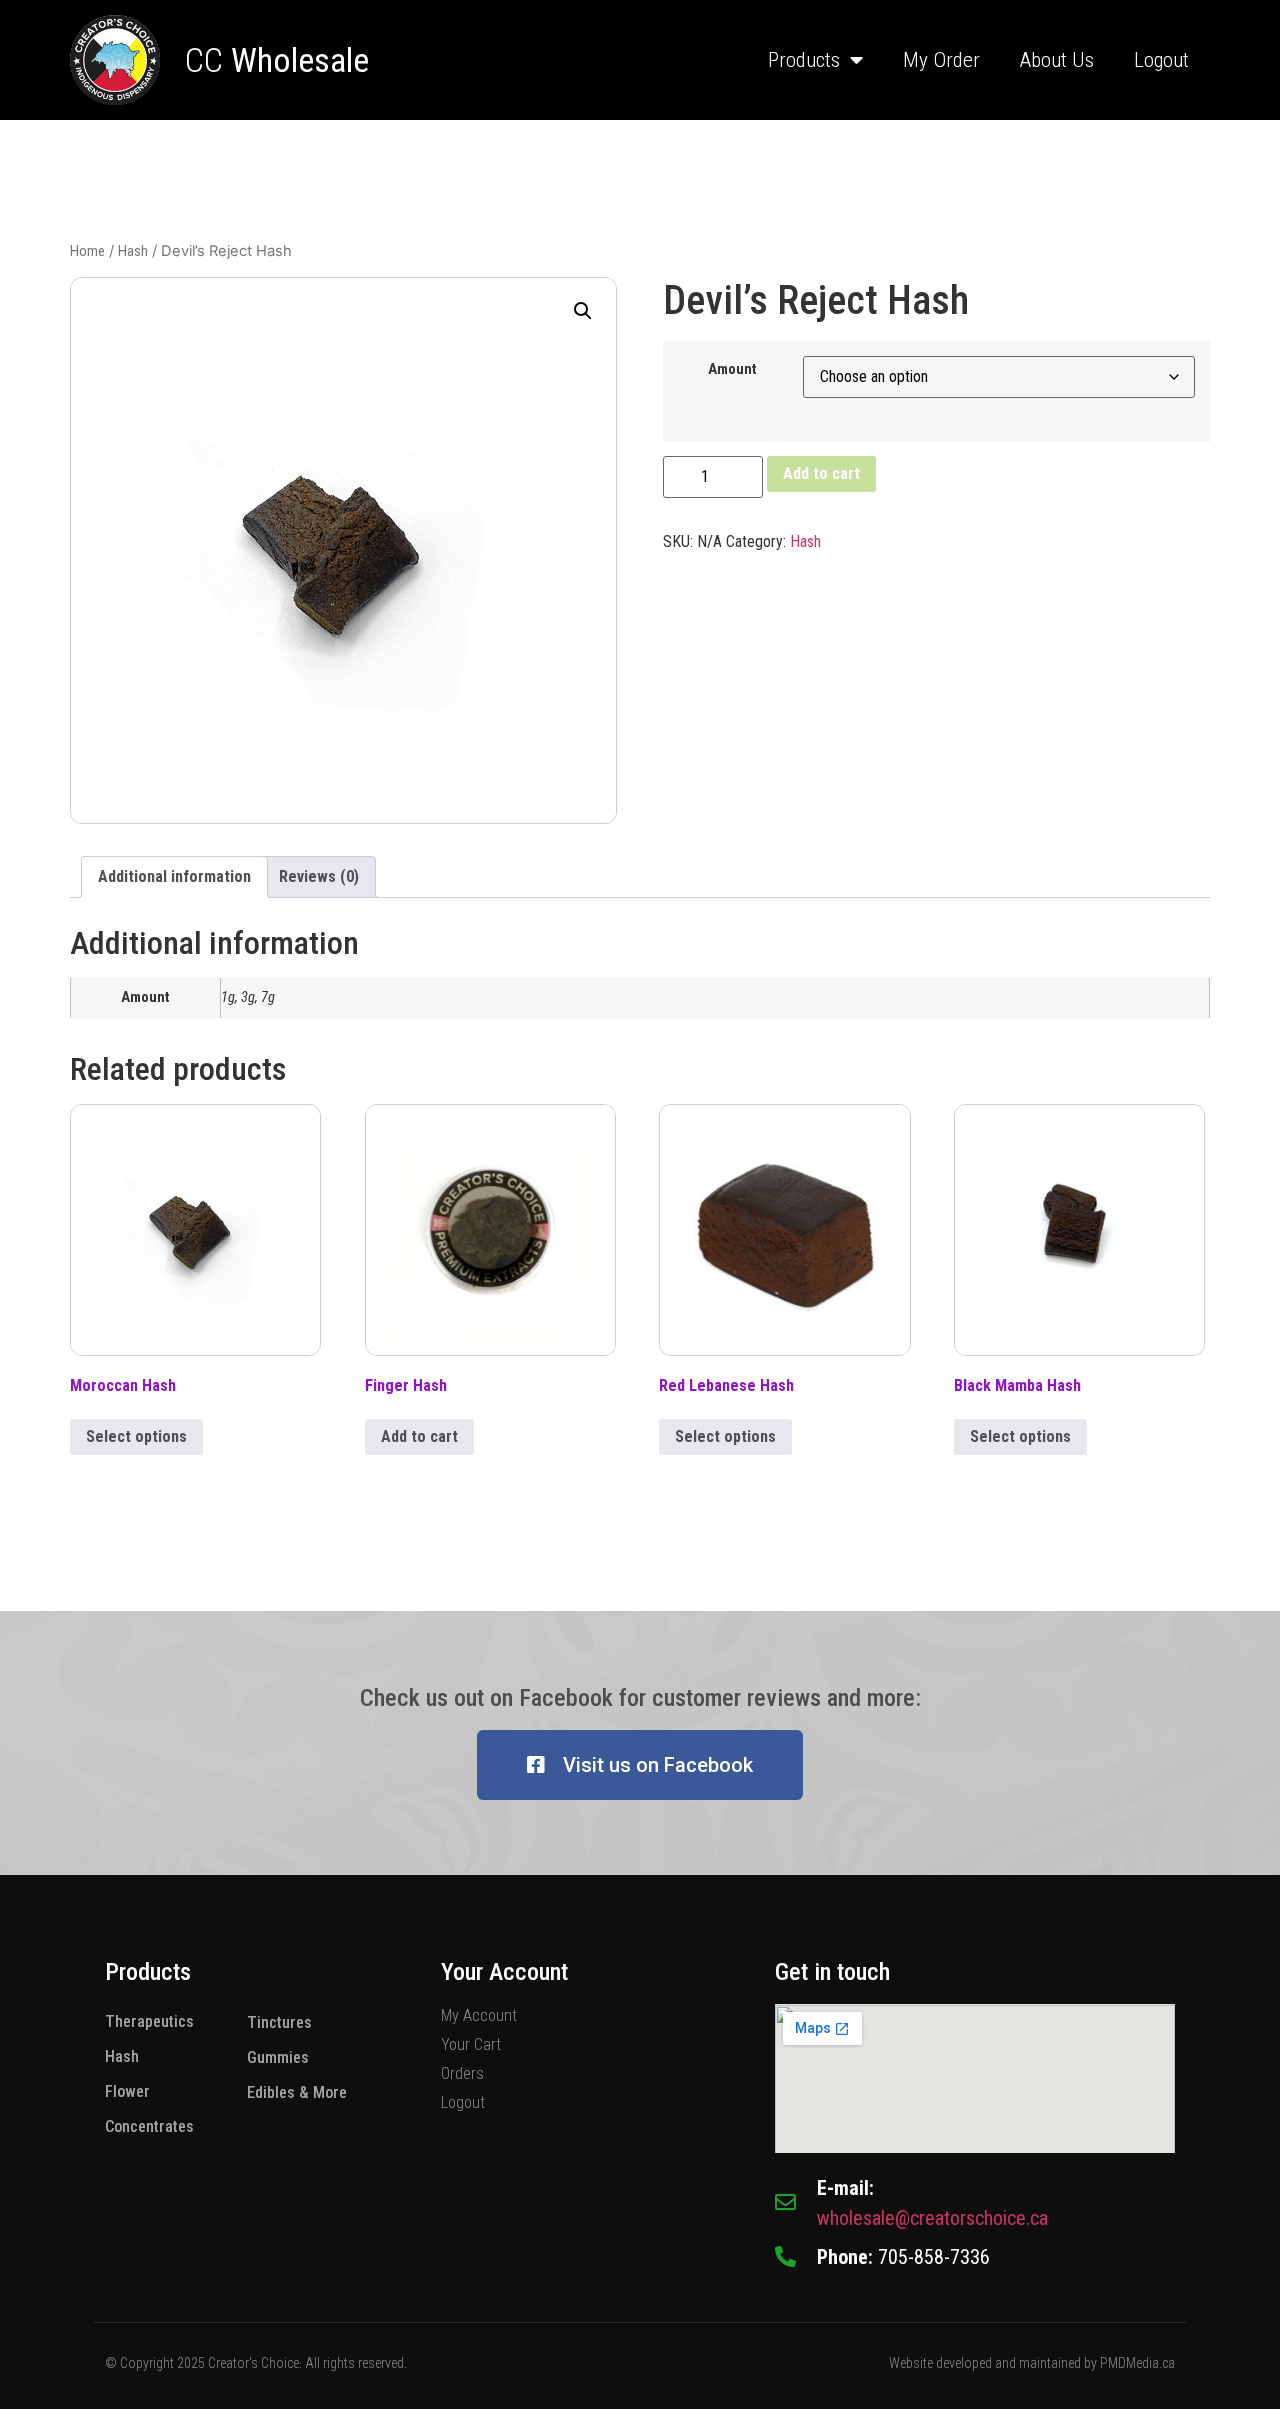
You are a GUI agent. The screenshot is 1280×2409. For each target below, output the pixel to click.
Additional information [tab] (174, 876)
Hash (133, 251)
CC (277, 60)
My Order (941, 60)
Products (804, 60)
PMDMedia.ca (1137, 2363)
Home (87, 251)
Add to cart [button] (419, 1436)
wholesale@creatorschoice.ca (932, 2218)
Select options (136, 1436)
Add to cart (821, 473)
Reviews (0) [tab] (319, 876)
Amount (732, 370)
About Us (1057, 60)
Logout (1161, 60)
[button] (583, 311)
